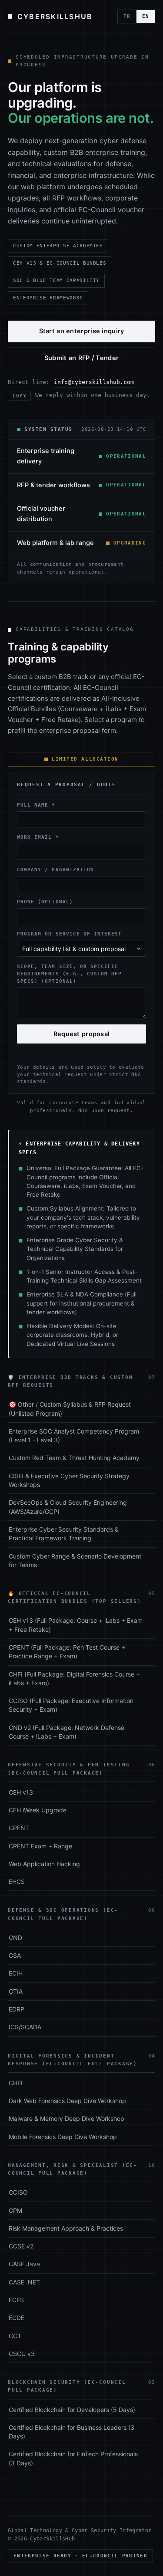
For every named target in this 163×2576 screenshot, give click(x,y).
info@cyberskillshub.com (94, 382)
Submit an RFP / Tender (81, 358)
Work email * (38, 837)
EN (146, 16)
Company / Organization (55, 870)
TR (127, 16)
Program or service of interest (70, 934)
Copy (19, 396)
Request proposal (82, 1034)
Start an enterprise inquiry (82, 331)
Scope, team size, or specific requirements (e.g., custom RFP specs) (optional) (70, 974)
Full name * (36, 805)
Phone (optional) (45, 902)
